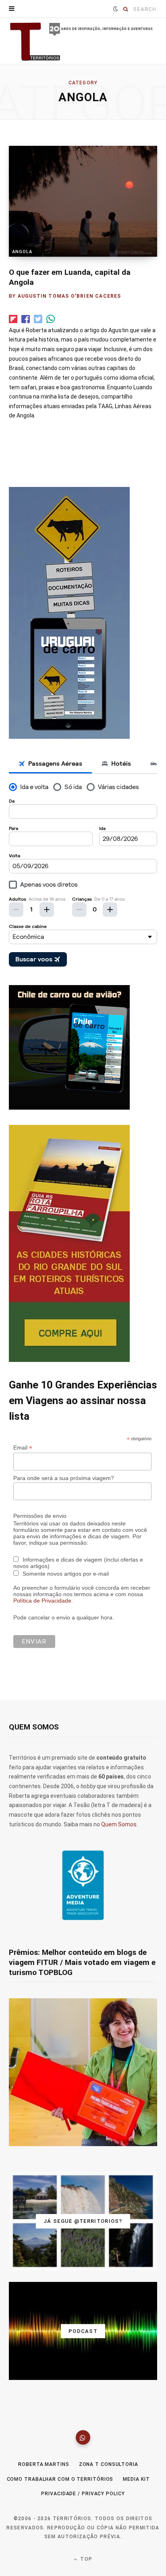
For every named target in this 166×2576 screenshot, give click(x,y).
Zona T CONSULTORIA (109, 2464)
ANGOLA (22, 252)
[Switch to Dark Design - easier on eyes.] (116, 9)
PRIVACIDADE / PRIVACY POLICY (83, 2494)
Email (23, 1448)
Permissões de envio (40, 1516)
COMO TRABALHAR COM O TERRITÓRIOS (60, 2479)
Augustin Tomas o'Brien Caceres (70, 296)
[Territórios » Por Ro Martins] (83, 42)
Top (85, 2559)
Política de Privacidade (42, 1601)
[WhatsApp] (83, 2437)
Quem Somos (119, 1824)
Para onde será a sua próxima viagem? (64, 1478)
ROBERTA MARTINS (44, 2464)
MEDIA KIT (136, 2479)
